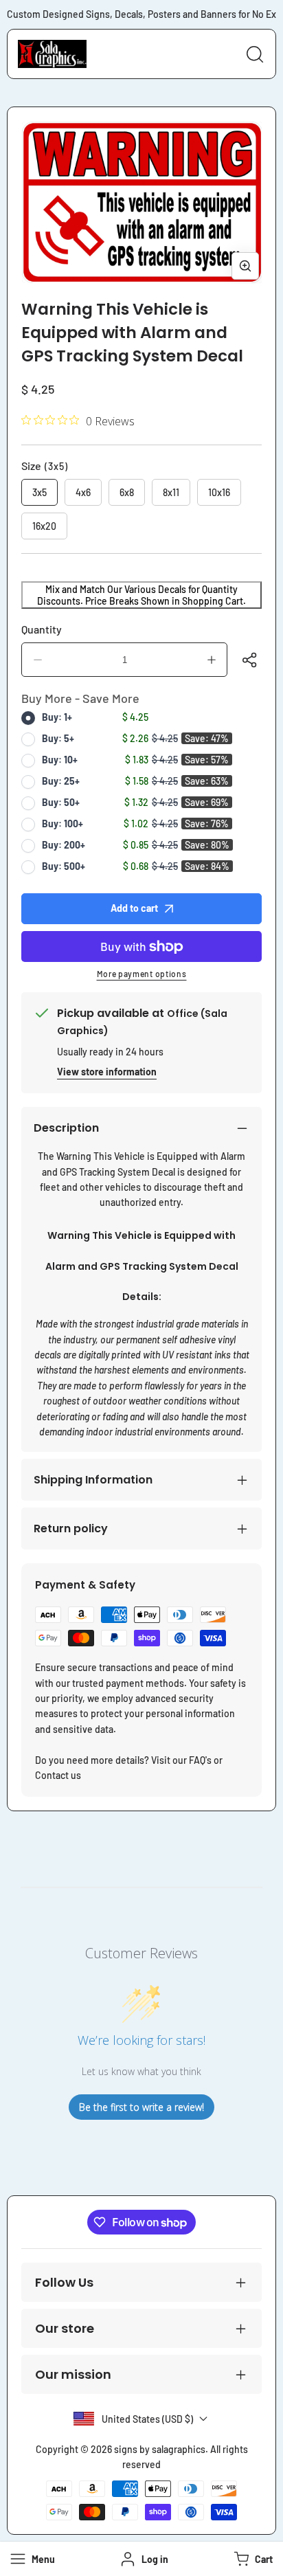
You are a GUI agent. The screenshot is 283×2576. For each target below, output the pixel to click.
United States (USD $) (147, 2419)
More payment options (142, 974)
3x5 (39, 492)
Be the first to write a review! (141, 2107)
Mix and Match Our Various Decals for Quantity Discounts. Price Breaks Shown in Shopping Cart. (141, 595)
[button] (252, 2559)
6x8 (127, 492)
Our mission (73, 2374)
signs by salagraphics (160, 2449)
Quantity (42, 629)
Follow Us (64, 2282)
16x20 (44, 526)
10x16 (219, 492)
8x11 (171, 492)
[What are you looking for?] (255, 54)
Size (45, 466)
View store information (107, 1072)
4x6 (83, 492)
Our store (65, 2328)
